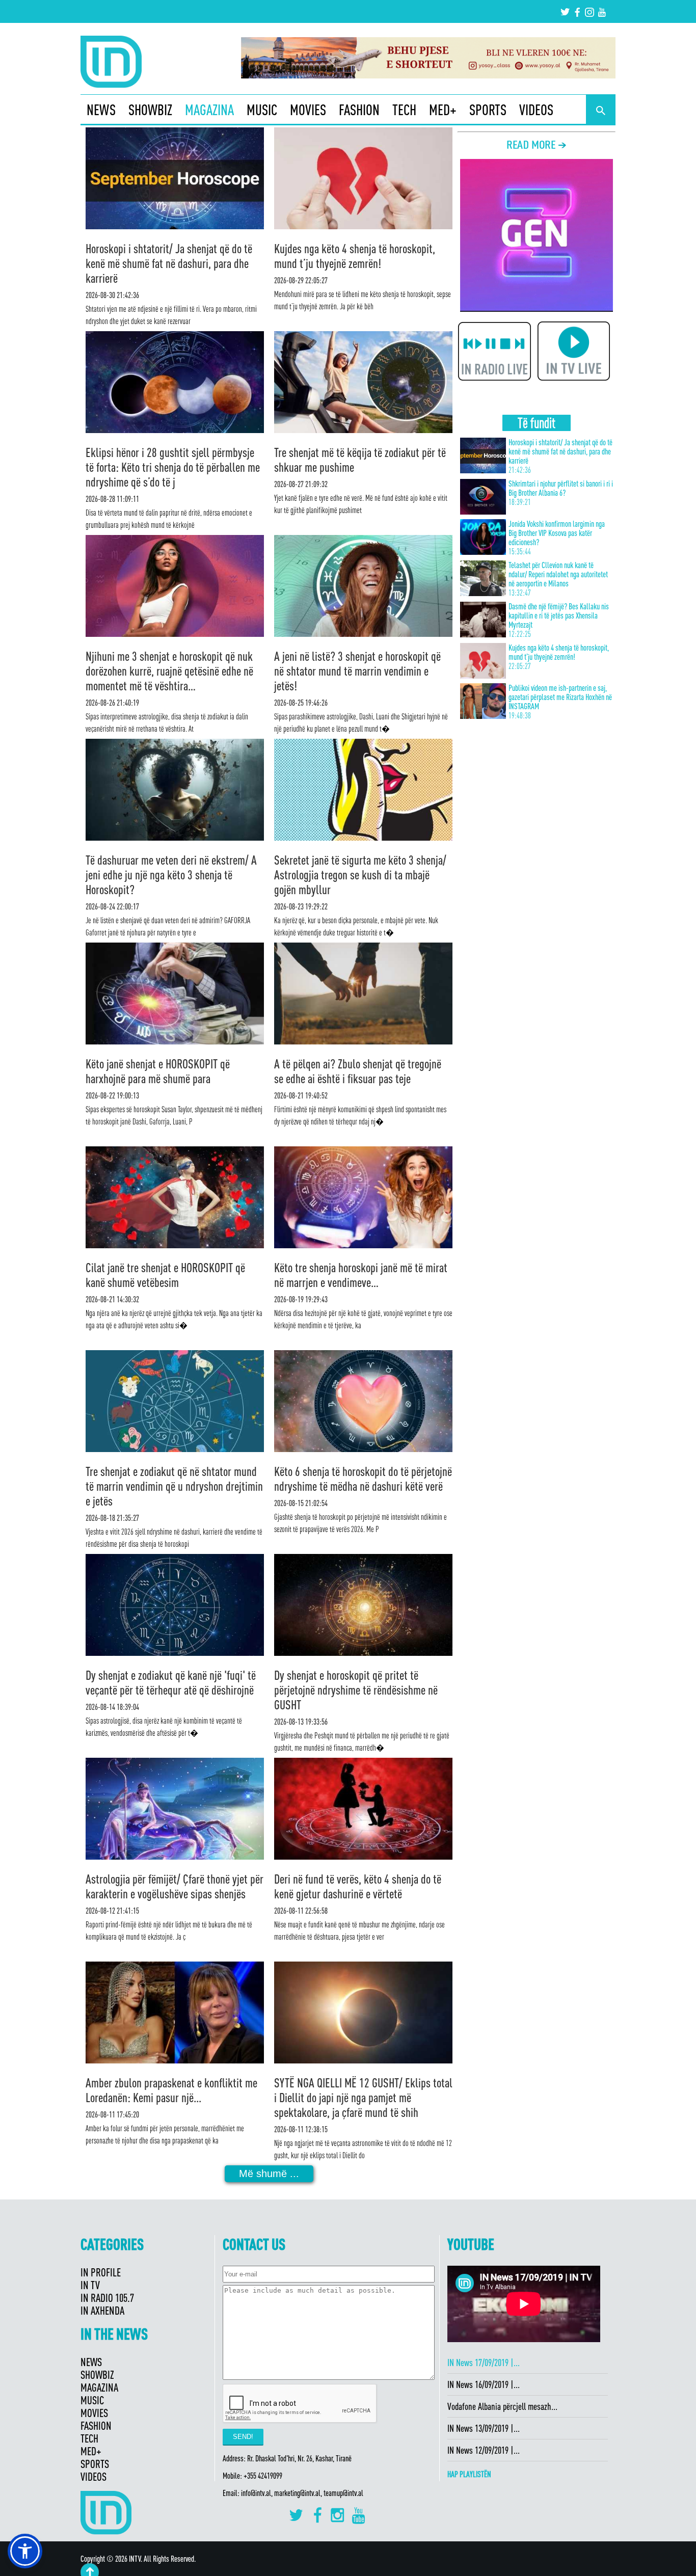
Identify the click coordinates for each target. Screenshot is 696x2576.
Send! (243, 2437)
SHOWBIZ (150, 110)
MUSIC (262, 110)
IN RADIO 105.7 (107, 2298)
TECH (404, 110)
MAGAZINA (209, 110)
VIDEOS (536, 110)
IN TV (90, 2285)
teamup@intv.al (343, 2493)
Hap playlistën (469, 2474)
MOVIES (308, 110)
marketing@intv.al (297, 2493)
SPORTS (488, 110)
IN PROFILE (101, 2272)
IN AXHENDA (102, 2310)
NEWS (101, 110)
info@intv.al (256, 2493)
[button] (25, 2551)
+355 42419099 (263, 2476)
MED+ (443, 110)
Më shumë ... (269, 2173)
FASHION (359, 110)
